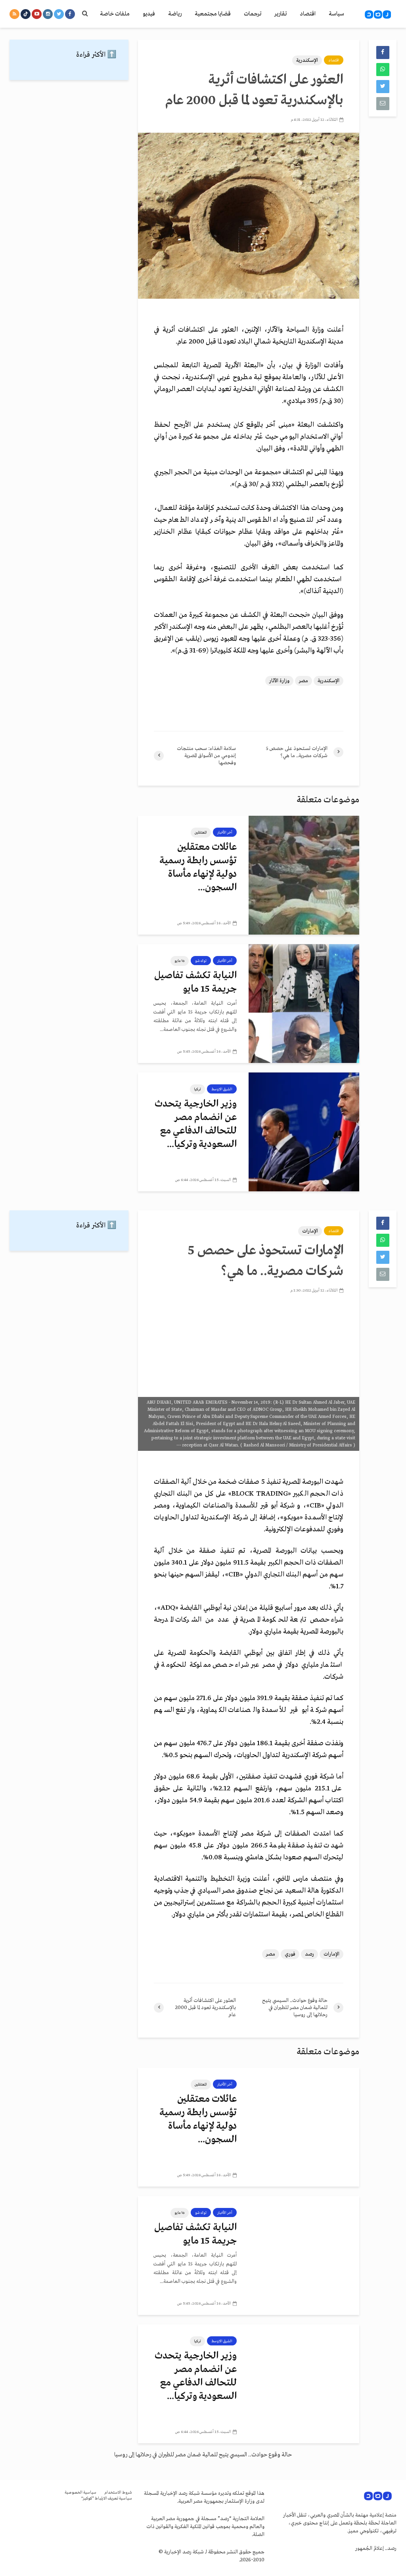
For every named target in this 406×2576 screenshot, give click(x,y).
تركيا (197, 1089)
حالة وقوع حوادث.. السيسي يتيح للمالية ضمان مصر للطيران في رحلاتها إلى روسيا (203, 2455)
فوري (290, 1954)
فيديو (149, 14)
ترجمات (253, 14)
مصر (304, 681)
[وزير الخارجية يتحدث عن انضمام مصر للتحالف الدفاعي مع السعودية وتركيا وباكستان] (304, 1132)
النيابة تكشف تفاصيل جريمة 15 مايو (195, 982)
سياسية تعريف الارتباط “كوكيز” (107, 2499)
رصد (309, 1954)
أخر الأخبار (225, 832)
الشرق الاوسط (222, 1089)
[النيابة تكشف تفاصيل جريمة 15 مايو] (304, 1003)
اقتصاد (308, 14)
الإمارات (310, 1231)
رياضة (175, 14)
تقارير (281, 14)
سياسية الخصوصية (80, 2493)
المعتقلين (201, 832)
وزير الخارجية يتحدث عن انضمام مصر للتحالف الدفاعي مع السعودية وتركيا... (196, 1124)
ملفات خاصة (115, 14)
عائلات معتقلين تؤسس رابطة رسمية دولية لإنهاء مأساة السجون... (198, 867)
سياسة (336, 14)
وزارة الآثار (279, 681)
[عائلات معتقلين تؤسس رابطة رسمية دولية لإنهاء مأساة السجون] (304, 875)
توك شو (201, 961)
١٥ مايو (180, 961)
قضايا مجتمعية (213, 14)
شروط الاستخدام (118, 2493)
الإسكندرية (307, 60)
